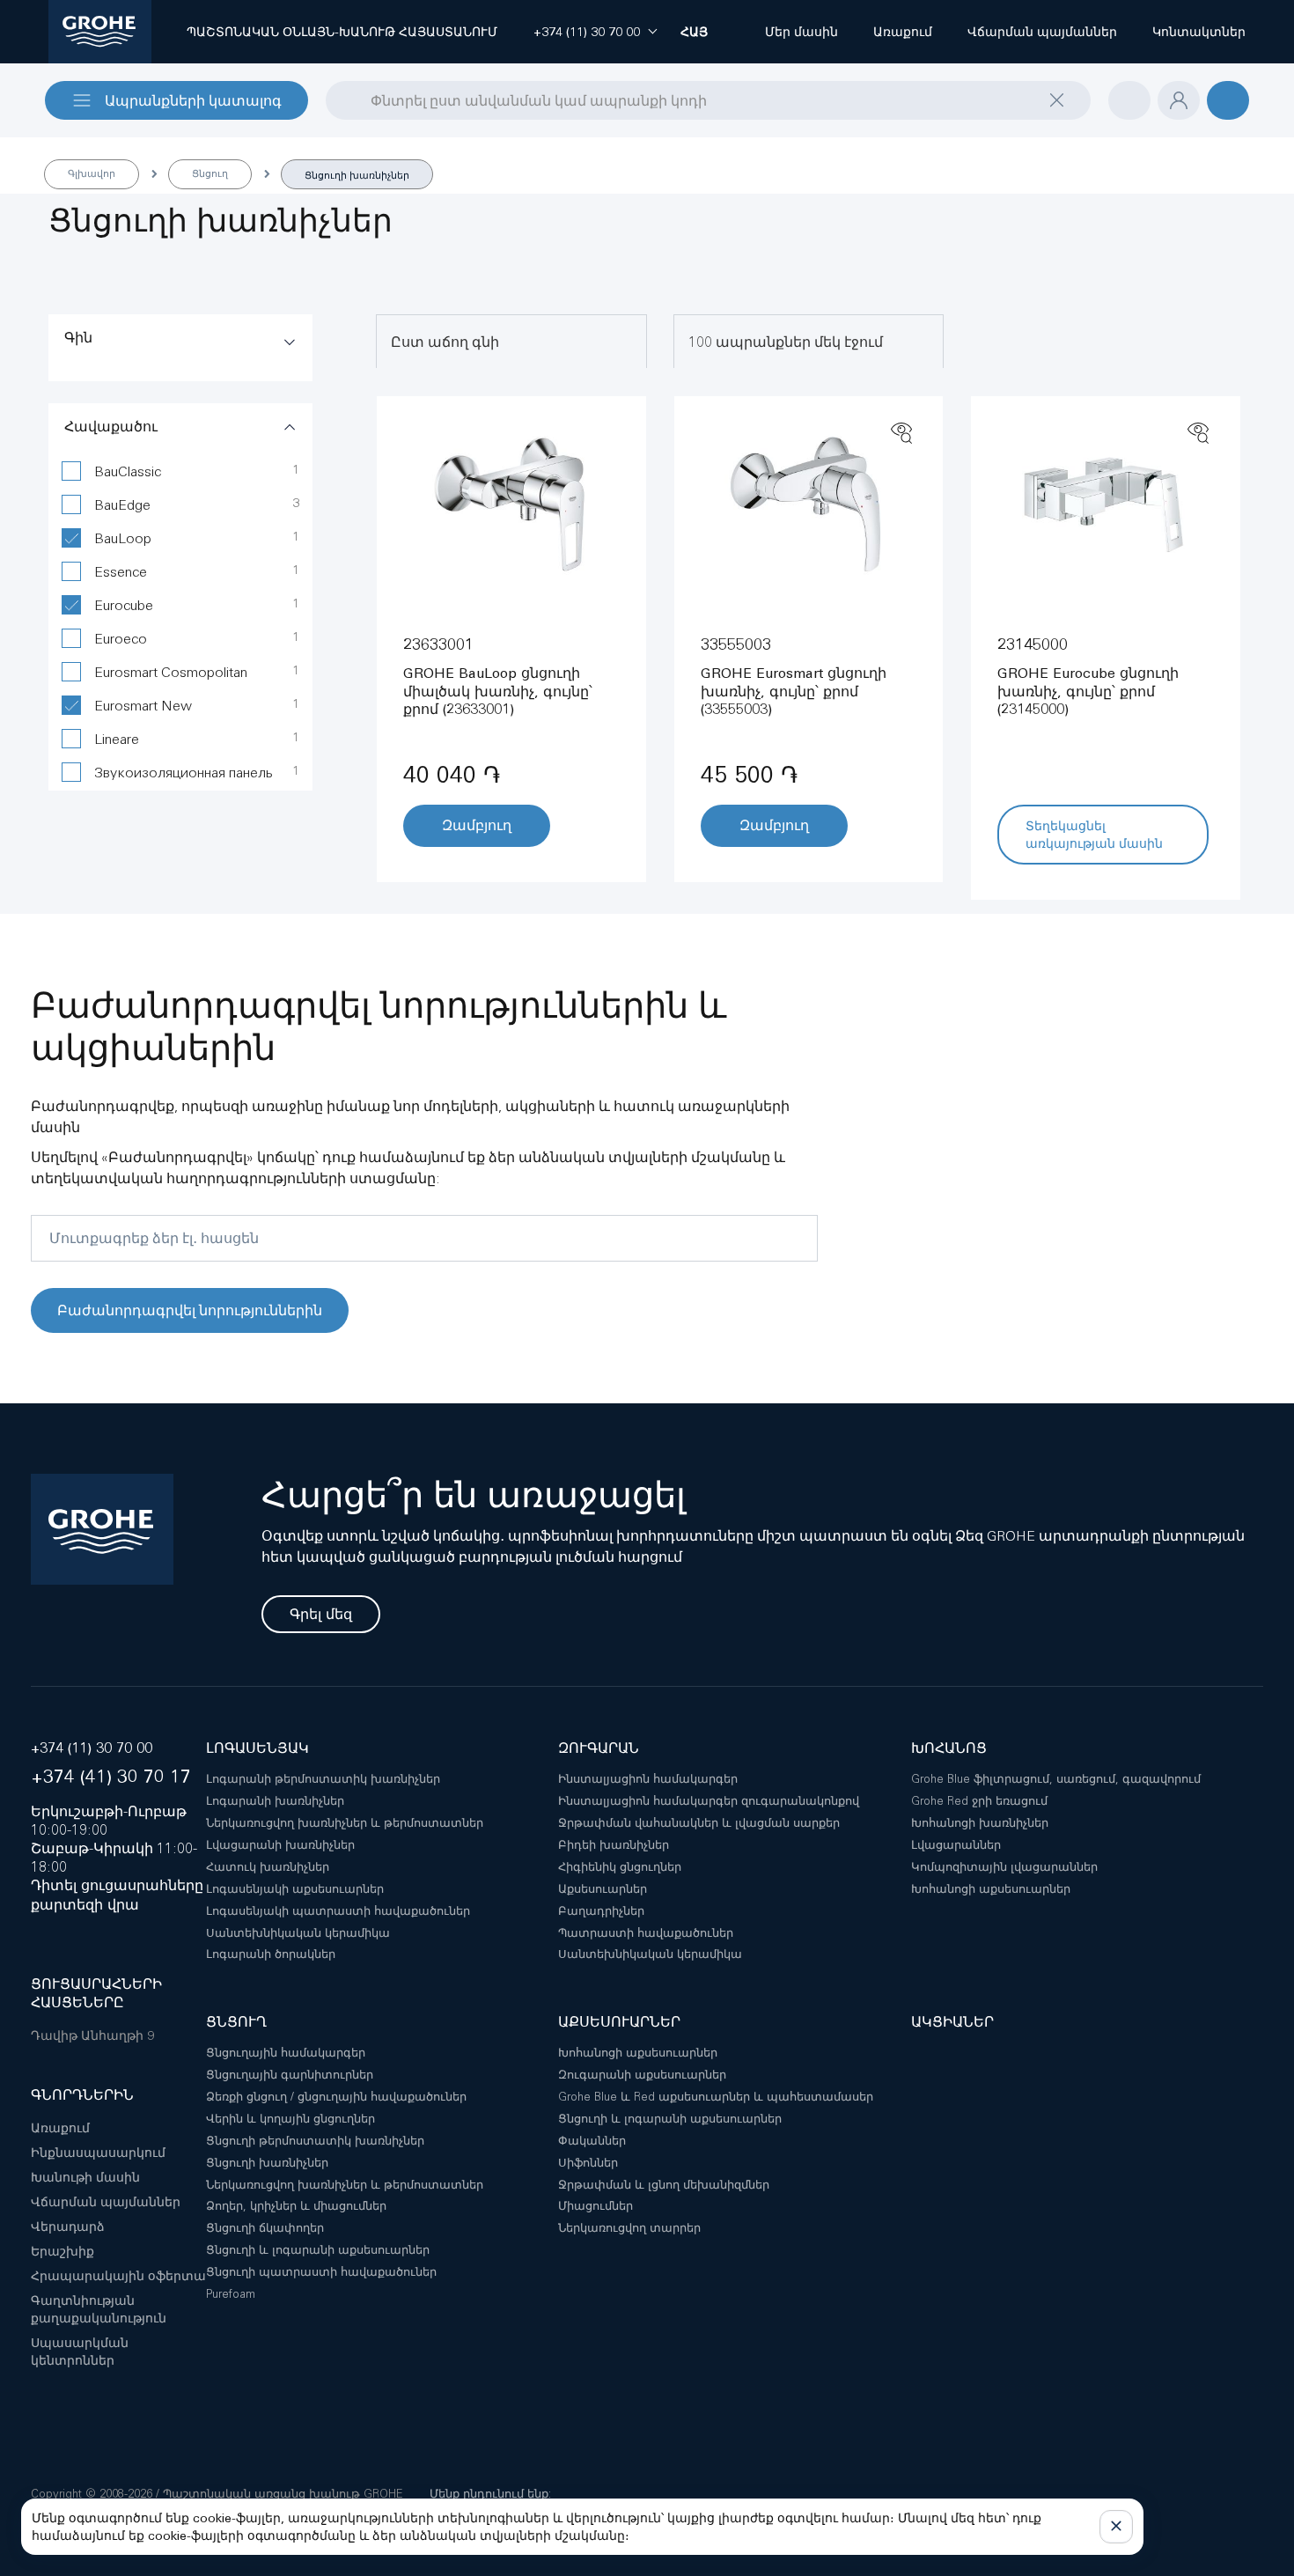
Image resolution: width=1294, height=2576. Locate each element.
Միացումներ (596, 2206)
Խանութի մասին (85, 2177)
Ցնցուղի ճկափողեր (265, 2228)
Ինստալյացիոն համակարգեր (648, 1779)
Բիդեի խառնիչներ (614, 1845)
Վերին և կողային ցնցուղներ (290, 2119)
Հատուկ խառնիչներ (268, 1867)
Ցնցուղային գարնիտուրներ (290, 2075)
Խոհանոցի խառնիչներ (980, 1823)
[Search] (337, 99)
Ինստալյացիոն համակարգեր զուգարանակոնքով (709, 1801)
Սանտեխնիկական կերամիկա (298, 1933)
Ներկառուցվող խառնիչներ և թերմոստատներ (345, 1823)
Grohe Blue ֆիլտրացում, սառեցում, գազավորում (1056, 1779)
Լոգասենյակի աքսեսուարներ (295, 1889)
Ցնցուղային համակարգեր (286, 2053)
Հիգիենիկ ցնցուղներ (620, 1867)
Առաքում (60, 2128)
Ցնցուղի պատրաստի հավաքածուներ (321, 2272)
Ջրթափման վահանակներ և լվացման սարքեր (699, 1823)
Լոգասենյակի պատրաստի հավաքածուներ (338, 1911)
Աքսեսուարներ (603, 1889)
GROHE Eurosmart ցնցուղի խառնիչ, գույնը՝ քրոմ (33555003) (794, 692)
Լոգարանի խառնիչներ (275, 1801)
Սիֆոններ (588, 2163)
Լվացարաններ (956, 1845)
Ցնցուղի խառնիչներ (267, 2163)
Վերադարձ (68, 2226)
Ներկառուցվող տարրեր (629, 2228)
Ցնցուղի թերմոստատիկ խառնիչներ (315, 2141)
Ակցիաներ (952, 2022)
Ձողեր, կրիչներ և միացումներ (296, 2206)
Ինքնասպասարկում (98, 2153)
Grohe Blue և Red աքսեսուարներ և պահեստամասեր (716, 2097)
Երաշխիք (62, 2251)
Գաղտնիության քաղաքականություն (99, 2309)
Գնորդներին (82, 2095)
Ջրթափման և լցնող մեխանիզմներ (664, 2185)
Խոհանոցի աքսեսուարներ (991, 1889)
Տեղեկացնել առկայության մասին (1094, 835)
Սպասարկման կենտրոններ (80, 2352)
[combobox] (708, 100)
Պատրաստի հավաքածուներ (646, 1933)
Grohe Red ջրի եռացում (979, 1801)
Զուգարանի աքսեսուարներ (642, 2075)
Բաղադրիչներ (601, 1911)
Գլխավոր (92, 173)
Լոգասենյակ (257, 1748)
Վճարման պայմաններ (106, 2202)
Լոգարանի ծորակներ (271, 1954)
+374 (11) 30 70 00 (92, 1748)
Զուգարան (599, 1748)
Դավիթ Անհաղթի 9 (92, 2035)
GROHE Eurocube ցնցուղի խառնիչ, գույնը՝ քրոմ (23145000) (1088, 692)
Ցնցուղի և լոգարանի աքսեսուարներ (318, 2250)
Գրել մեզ (321, 1614)
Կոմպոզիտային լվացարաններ (1004, 1867)
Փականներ (592, 2141)
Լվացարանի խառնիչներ (280, 1845)
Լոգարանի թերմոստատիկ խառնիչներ (323, 1779)
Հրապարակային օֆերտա (118, 2276)
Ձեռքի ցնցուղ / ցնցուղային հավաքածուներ (336, 2097)
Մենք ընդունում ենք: (490, 2494)
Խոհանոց (949, 1748)
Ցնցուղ (210, 173)
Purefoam (231, 2294)
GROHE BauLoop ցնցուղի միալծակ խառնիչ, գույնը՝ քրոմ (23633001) (498, 692)
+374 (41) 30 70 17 (111, 1776)
